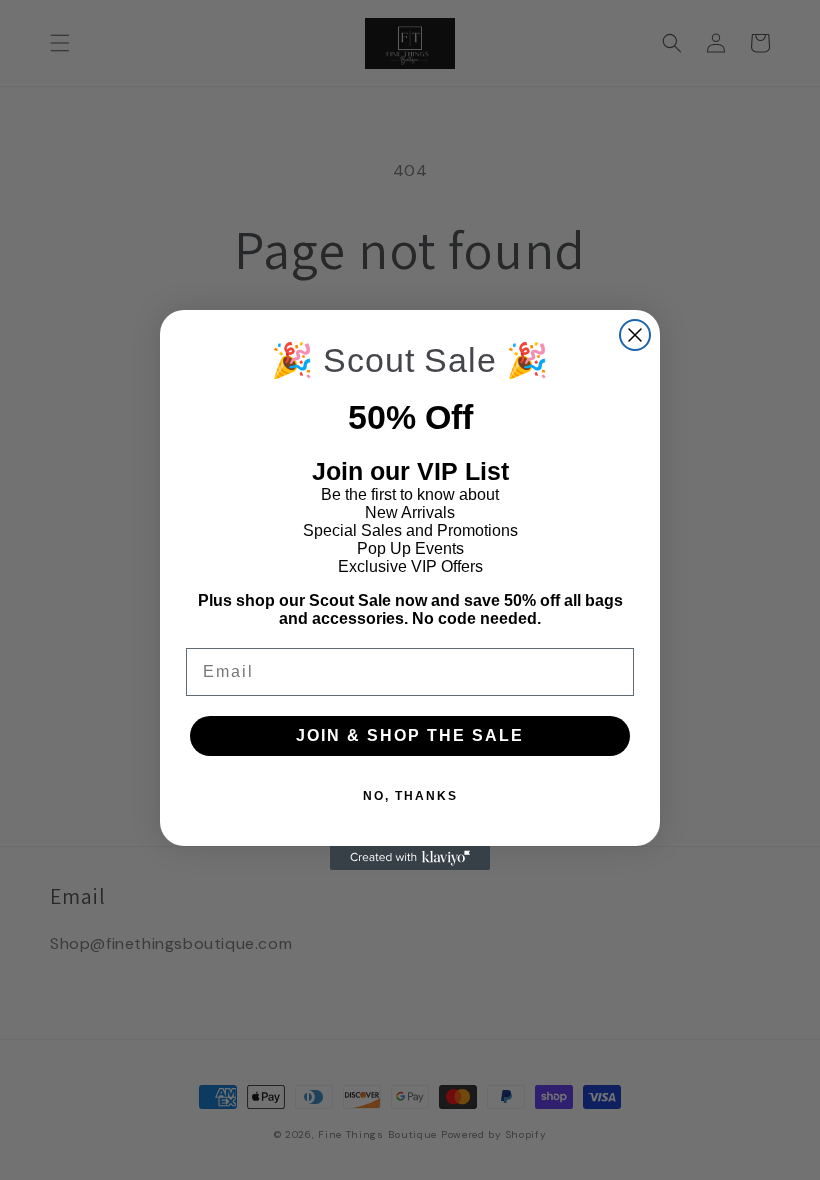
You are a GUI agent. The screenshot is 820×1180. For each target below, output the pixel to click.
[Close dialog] (635, 335)
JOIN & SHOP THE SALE (410, 735)
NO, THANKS (410, 796)
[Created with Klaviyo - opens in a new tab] (410, 858)
